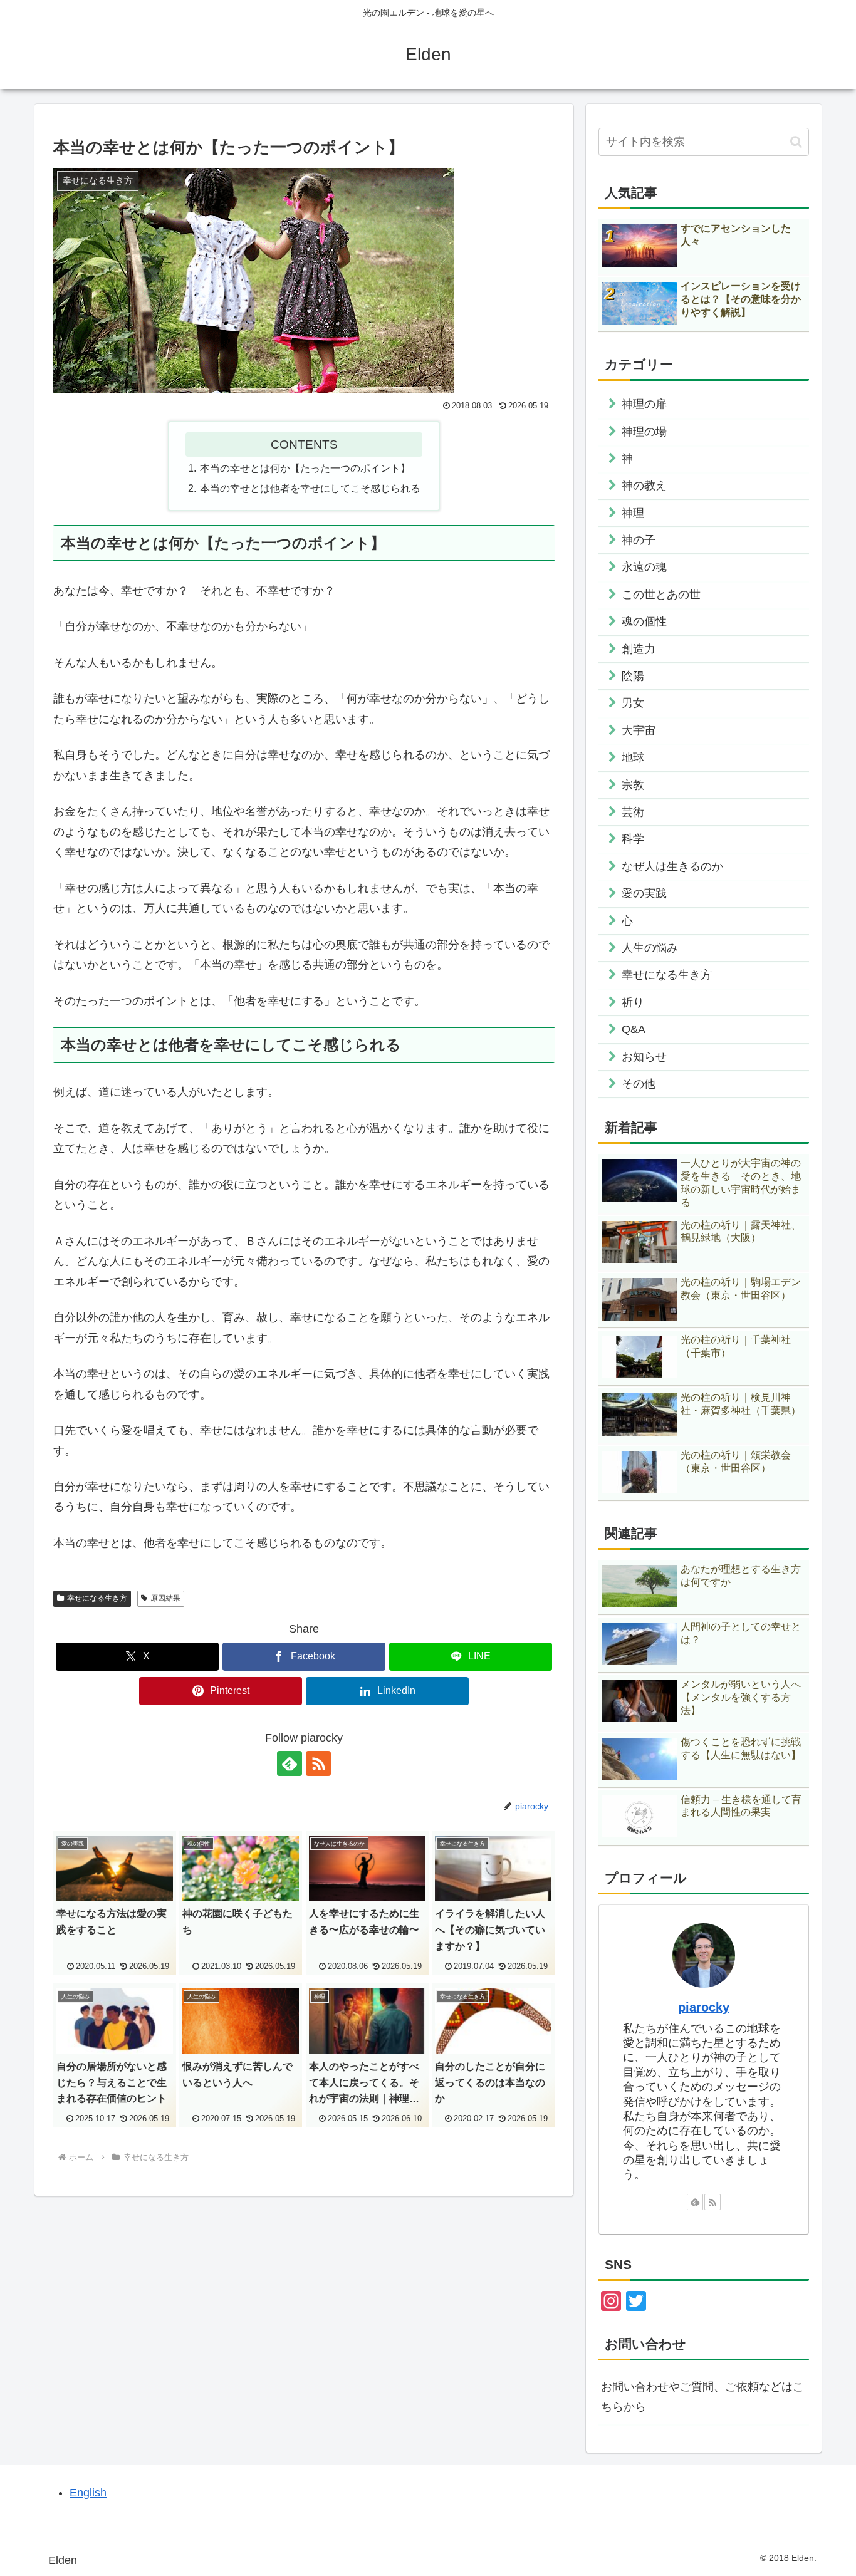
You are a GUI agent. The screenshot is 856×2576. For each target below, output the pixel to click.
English (88, 2493)
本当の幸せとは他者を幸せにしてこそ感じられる (310, 488)
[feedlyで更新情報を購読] (290, 1763)
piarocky (704, 2007)
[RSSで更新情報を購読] (318, 1763)
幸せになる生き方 (97, 1598)
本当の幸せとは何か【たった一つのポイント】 (305, 468)
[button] (796, 142)
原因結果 (165, 1598)
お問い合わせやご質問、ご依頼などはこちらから (702, 2397)
